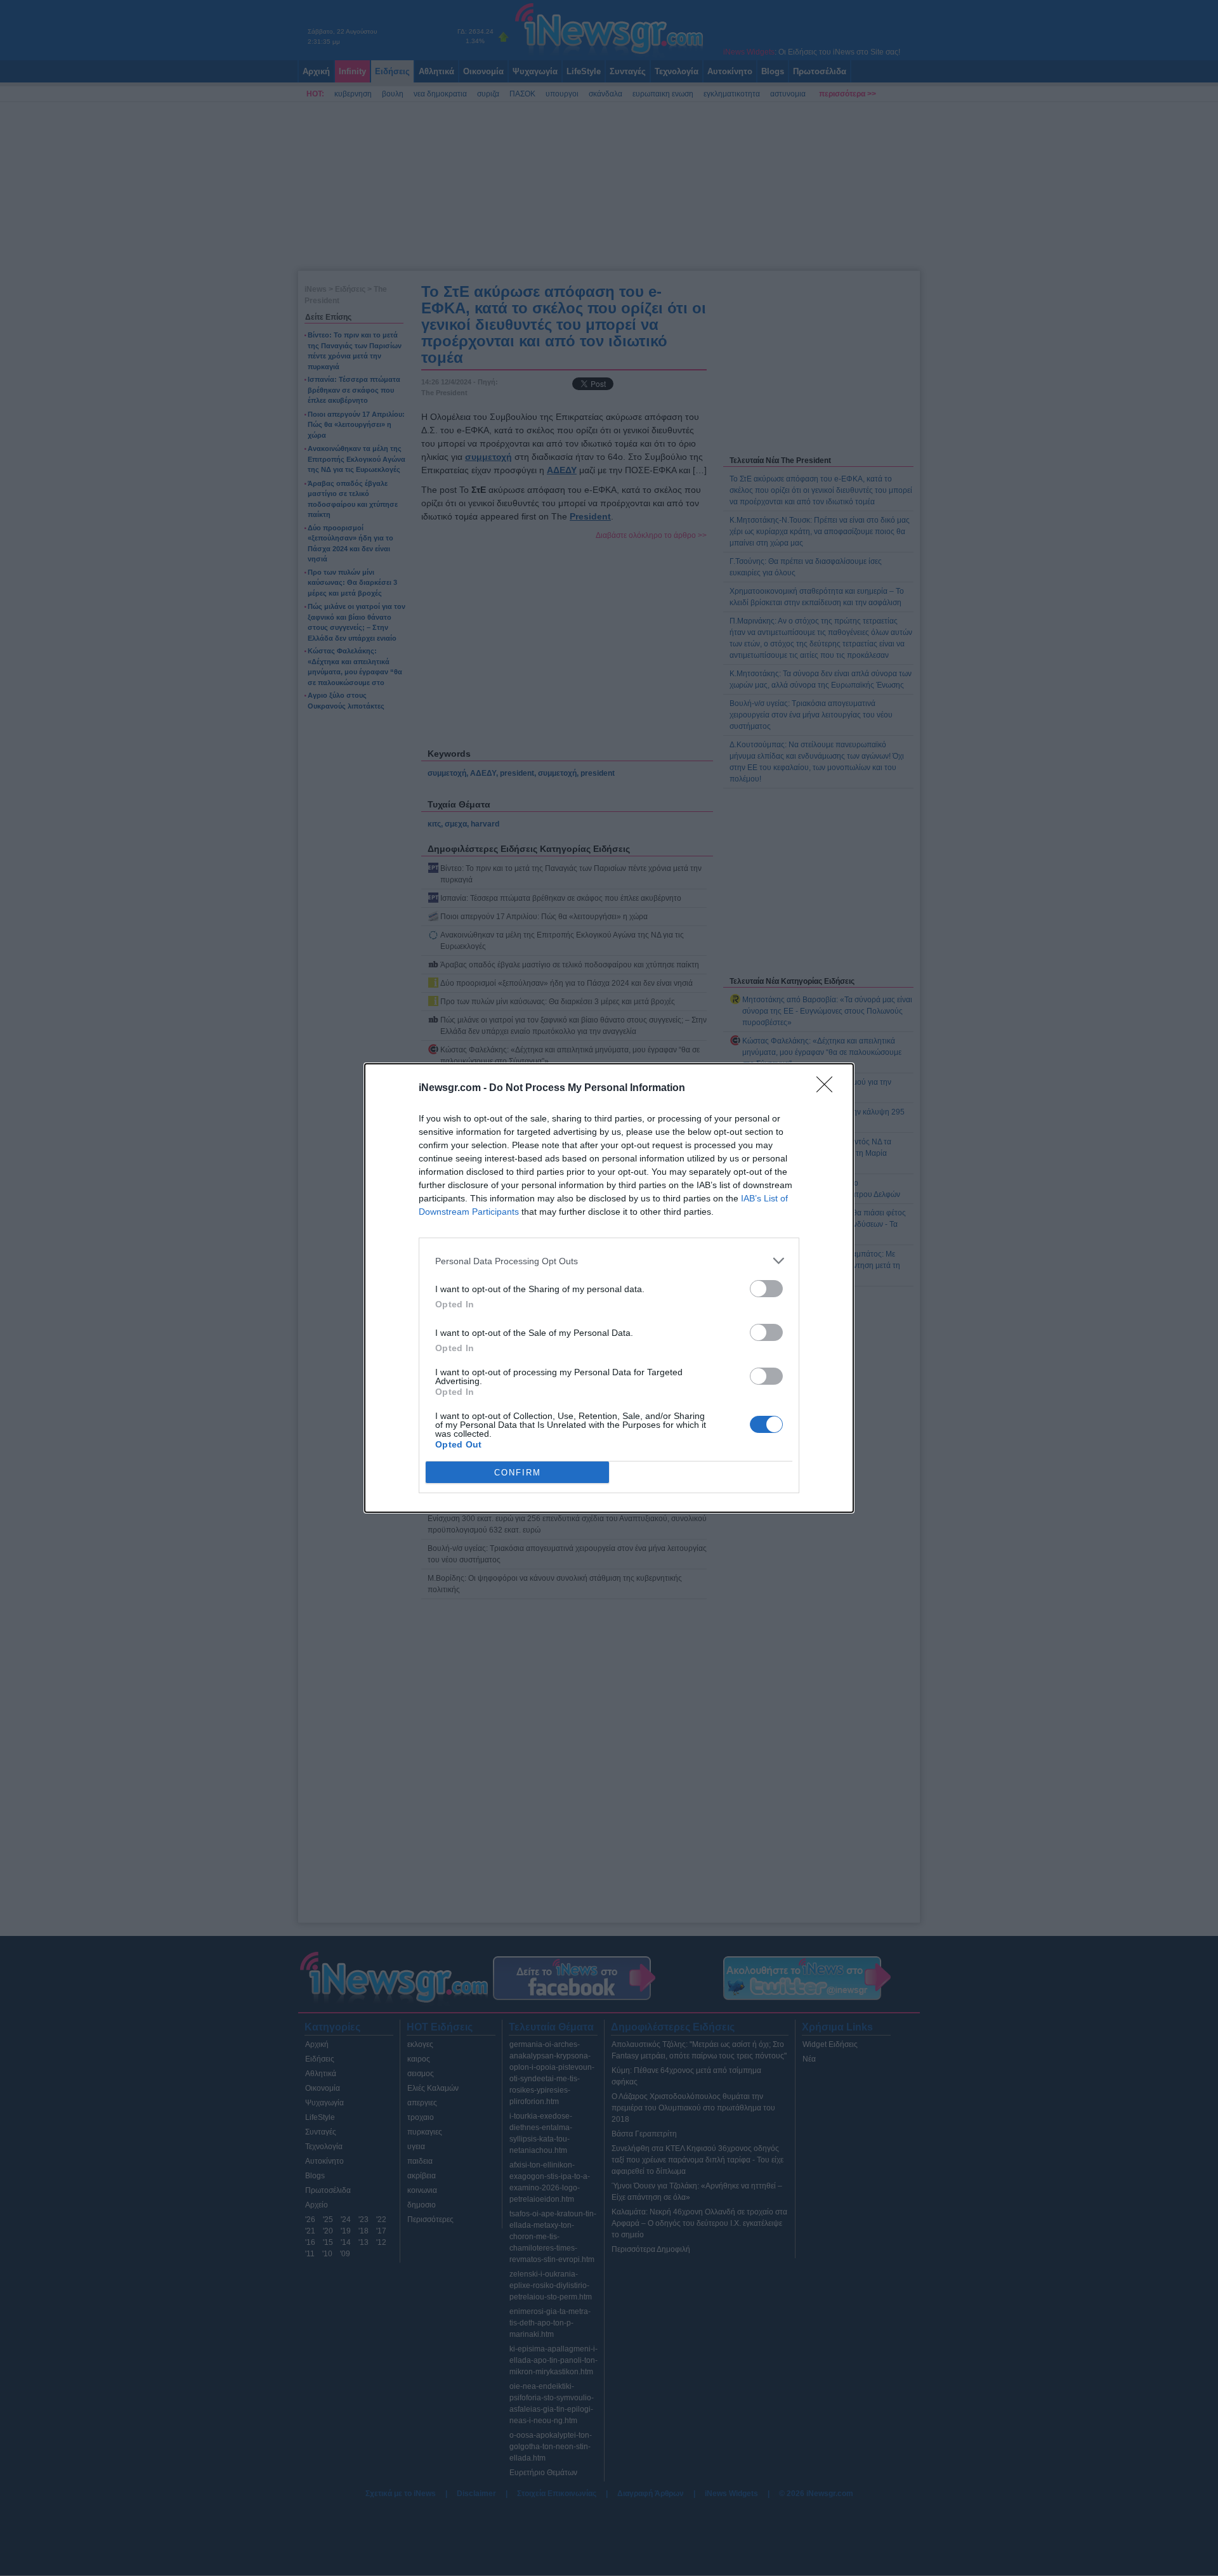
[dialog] (609, 1288)
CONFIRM (518, 1473)
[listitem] (609, 1261)
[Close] (828, 1089)
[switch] (766, 1289)
